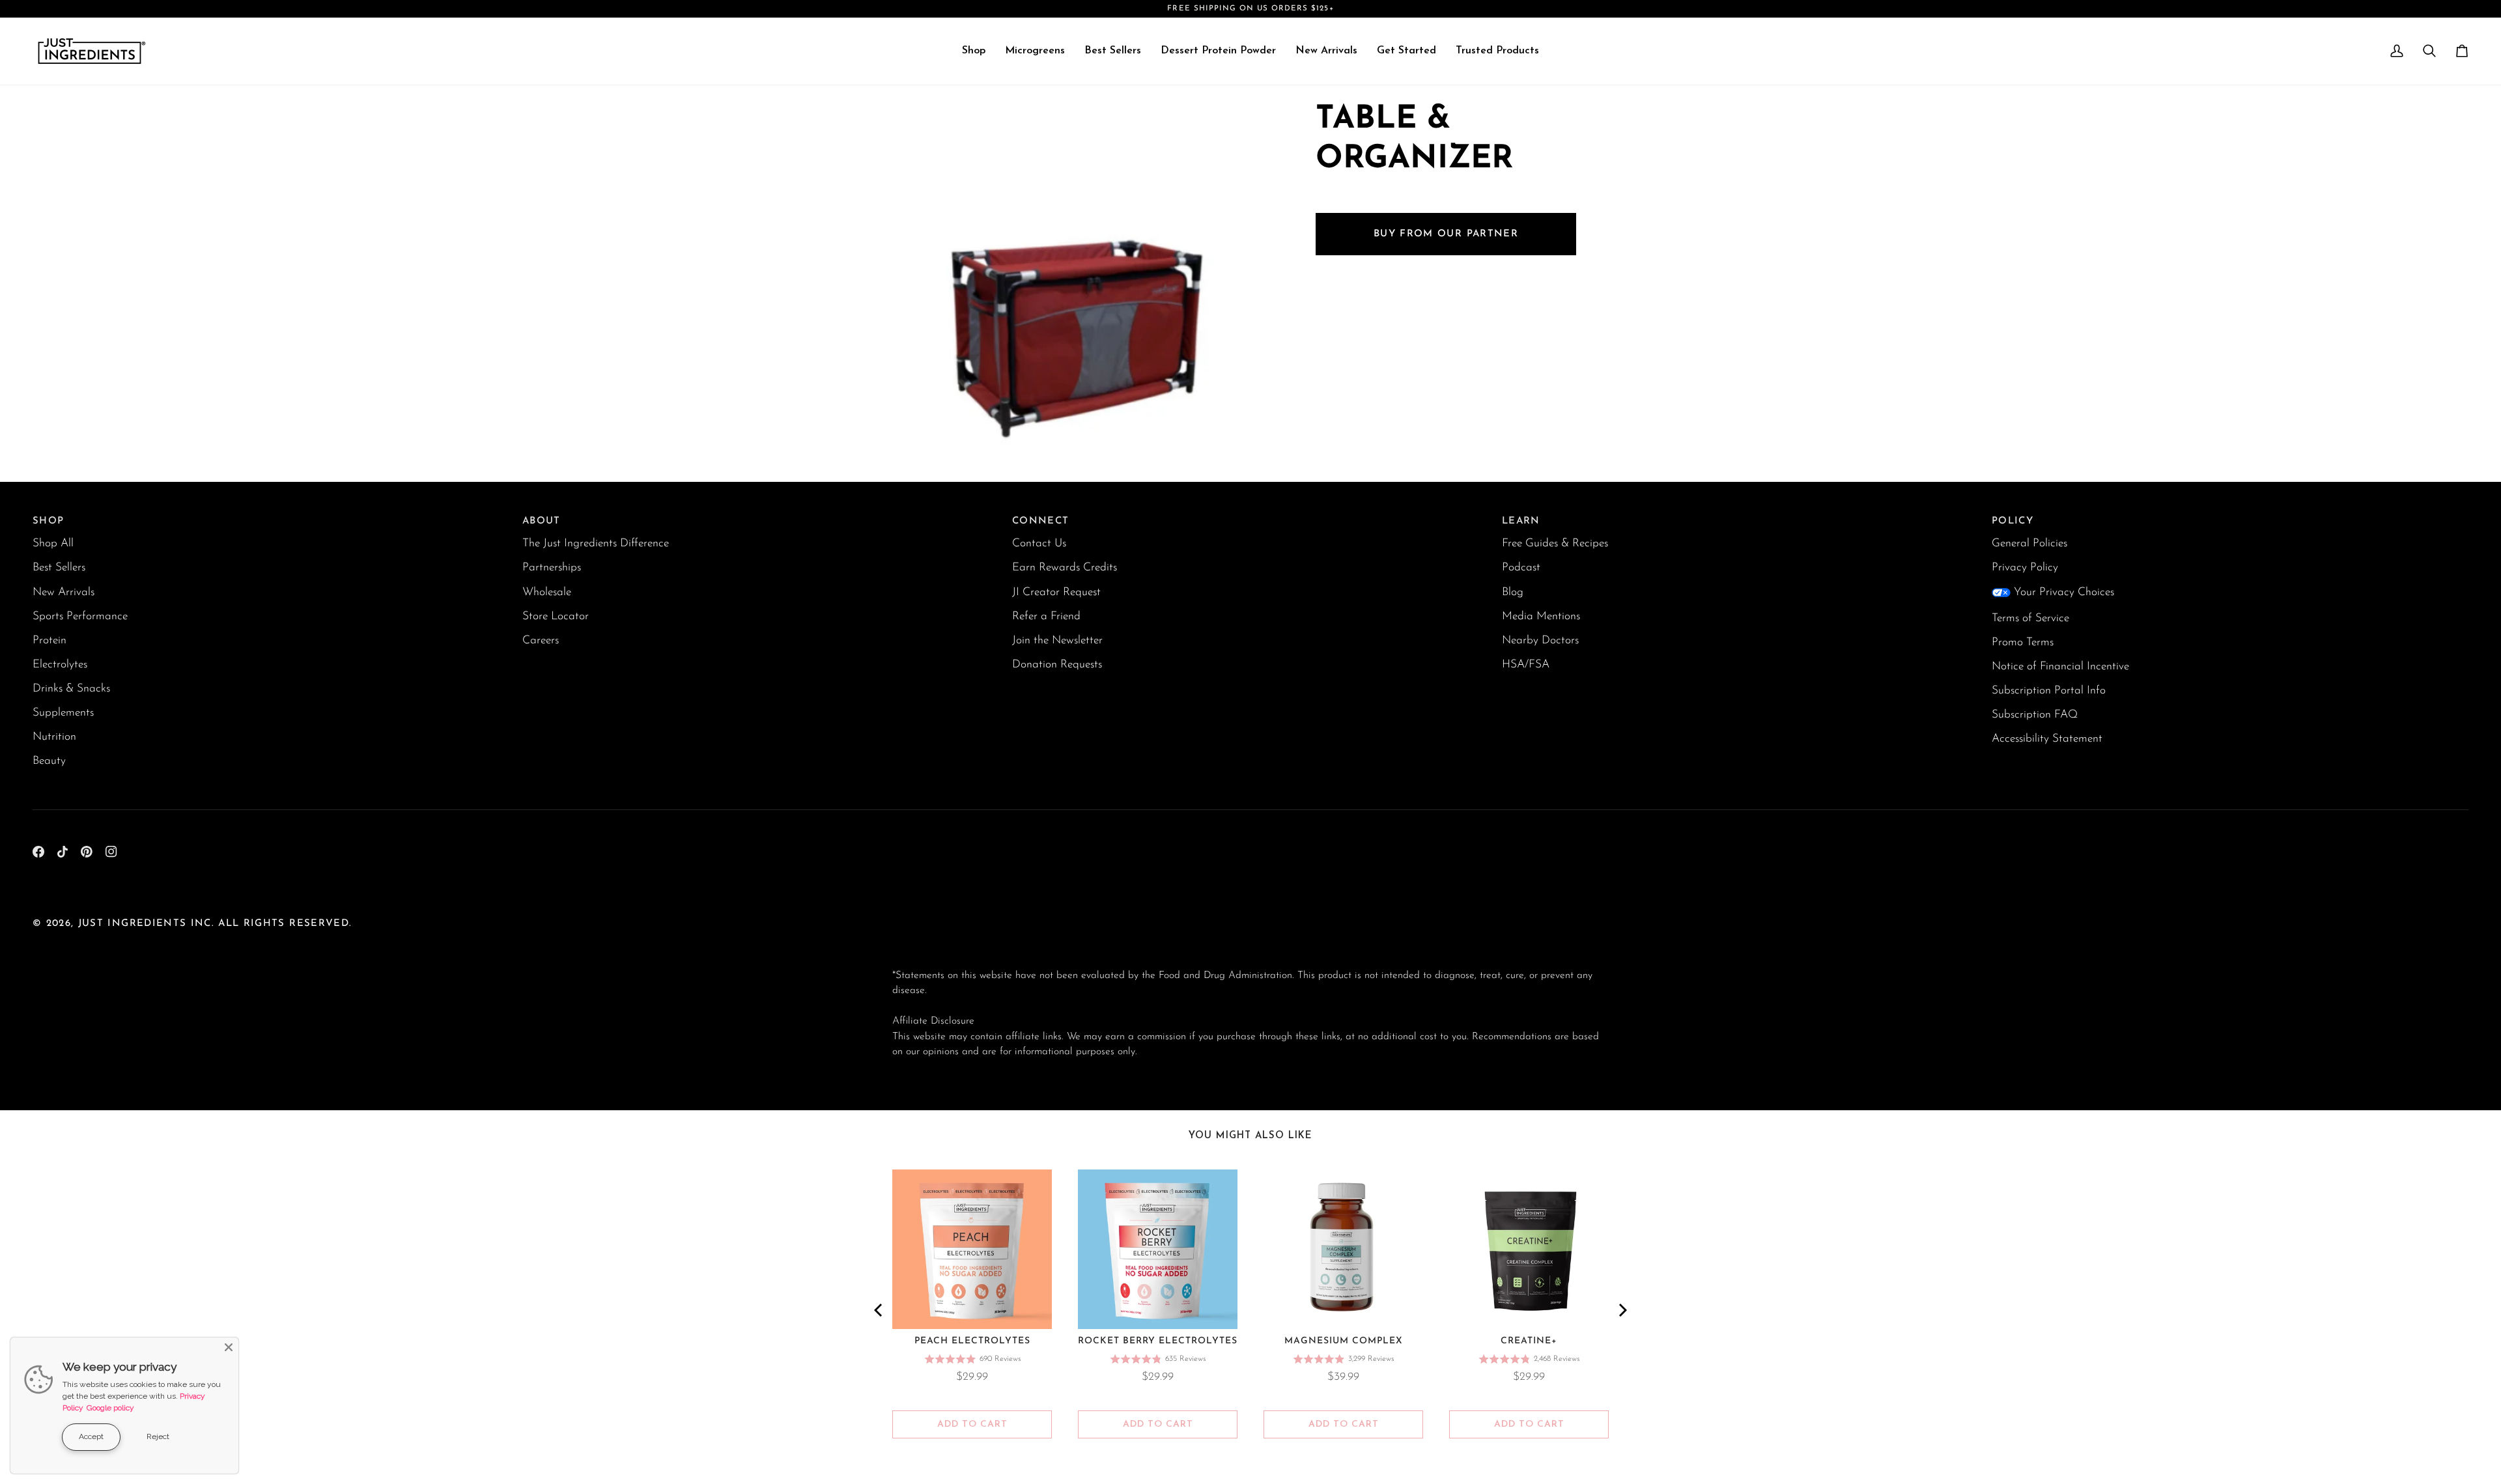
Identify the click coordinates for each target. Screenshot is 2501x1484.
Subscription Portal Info (2049, 691)
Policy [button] (2013, 521)
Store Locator (556, 616)
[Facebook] (38, 852)
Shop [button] (48, 521)
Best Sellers (59, 567)
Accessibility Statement (2047, 739)
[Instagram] (111, 852)
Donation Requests (1057, 665)
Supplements (63, 713)
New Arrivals (64, 592)
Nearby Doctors (1540, 640)
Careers (541, 640)
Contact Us (1039, 543)
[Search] (2429, 51)
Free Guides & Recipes (1555, 543)
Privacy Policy (2025, 567)
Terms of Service (2030, 618)
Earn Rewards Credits (1065, 567)
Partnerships (552, 567)
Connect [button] (1040, 521)
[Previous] (879, 1310)
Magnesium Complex (1344, 1341)
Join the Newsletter (1057, 640)
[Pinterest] (87, 852)
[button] (974, 51)
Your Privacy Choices (2064, 592)
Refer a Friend (1046, 616)
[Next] (1622, 1310)
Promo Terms (2023, 642)
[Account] (2397, 51)
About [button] (542, 521)
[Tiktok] (63, 852)
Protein (49, 640)
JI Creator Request (1056, 592)
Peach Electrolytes (972, 1341)
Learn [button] (1521, 521)
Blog (1513, 592)
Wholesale (547, 592)
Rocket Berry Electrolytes (1158, 1341)
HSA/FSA (1526, 665)
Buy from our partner (1446, 234)
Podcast (1521, 567)
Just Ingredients (133, 924)
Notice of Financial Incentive (2060, 666)
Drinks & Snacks (71, 689)
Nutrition (54, 737)
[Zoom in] (917, 434)
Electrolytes (60, 665)
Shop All (53, 543)
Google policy (110, 1408)
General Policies (2029, 543)
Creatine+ (1529, 1341)
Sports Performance (80, 616)
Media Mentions (1541, 616)
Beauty (49, 761)
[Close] (229, 1347)
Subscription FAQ (2035, 715)
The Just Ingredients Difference (596, 543)
